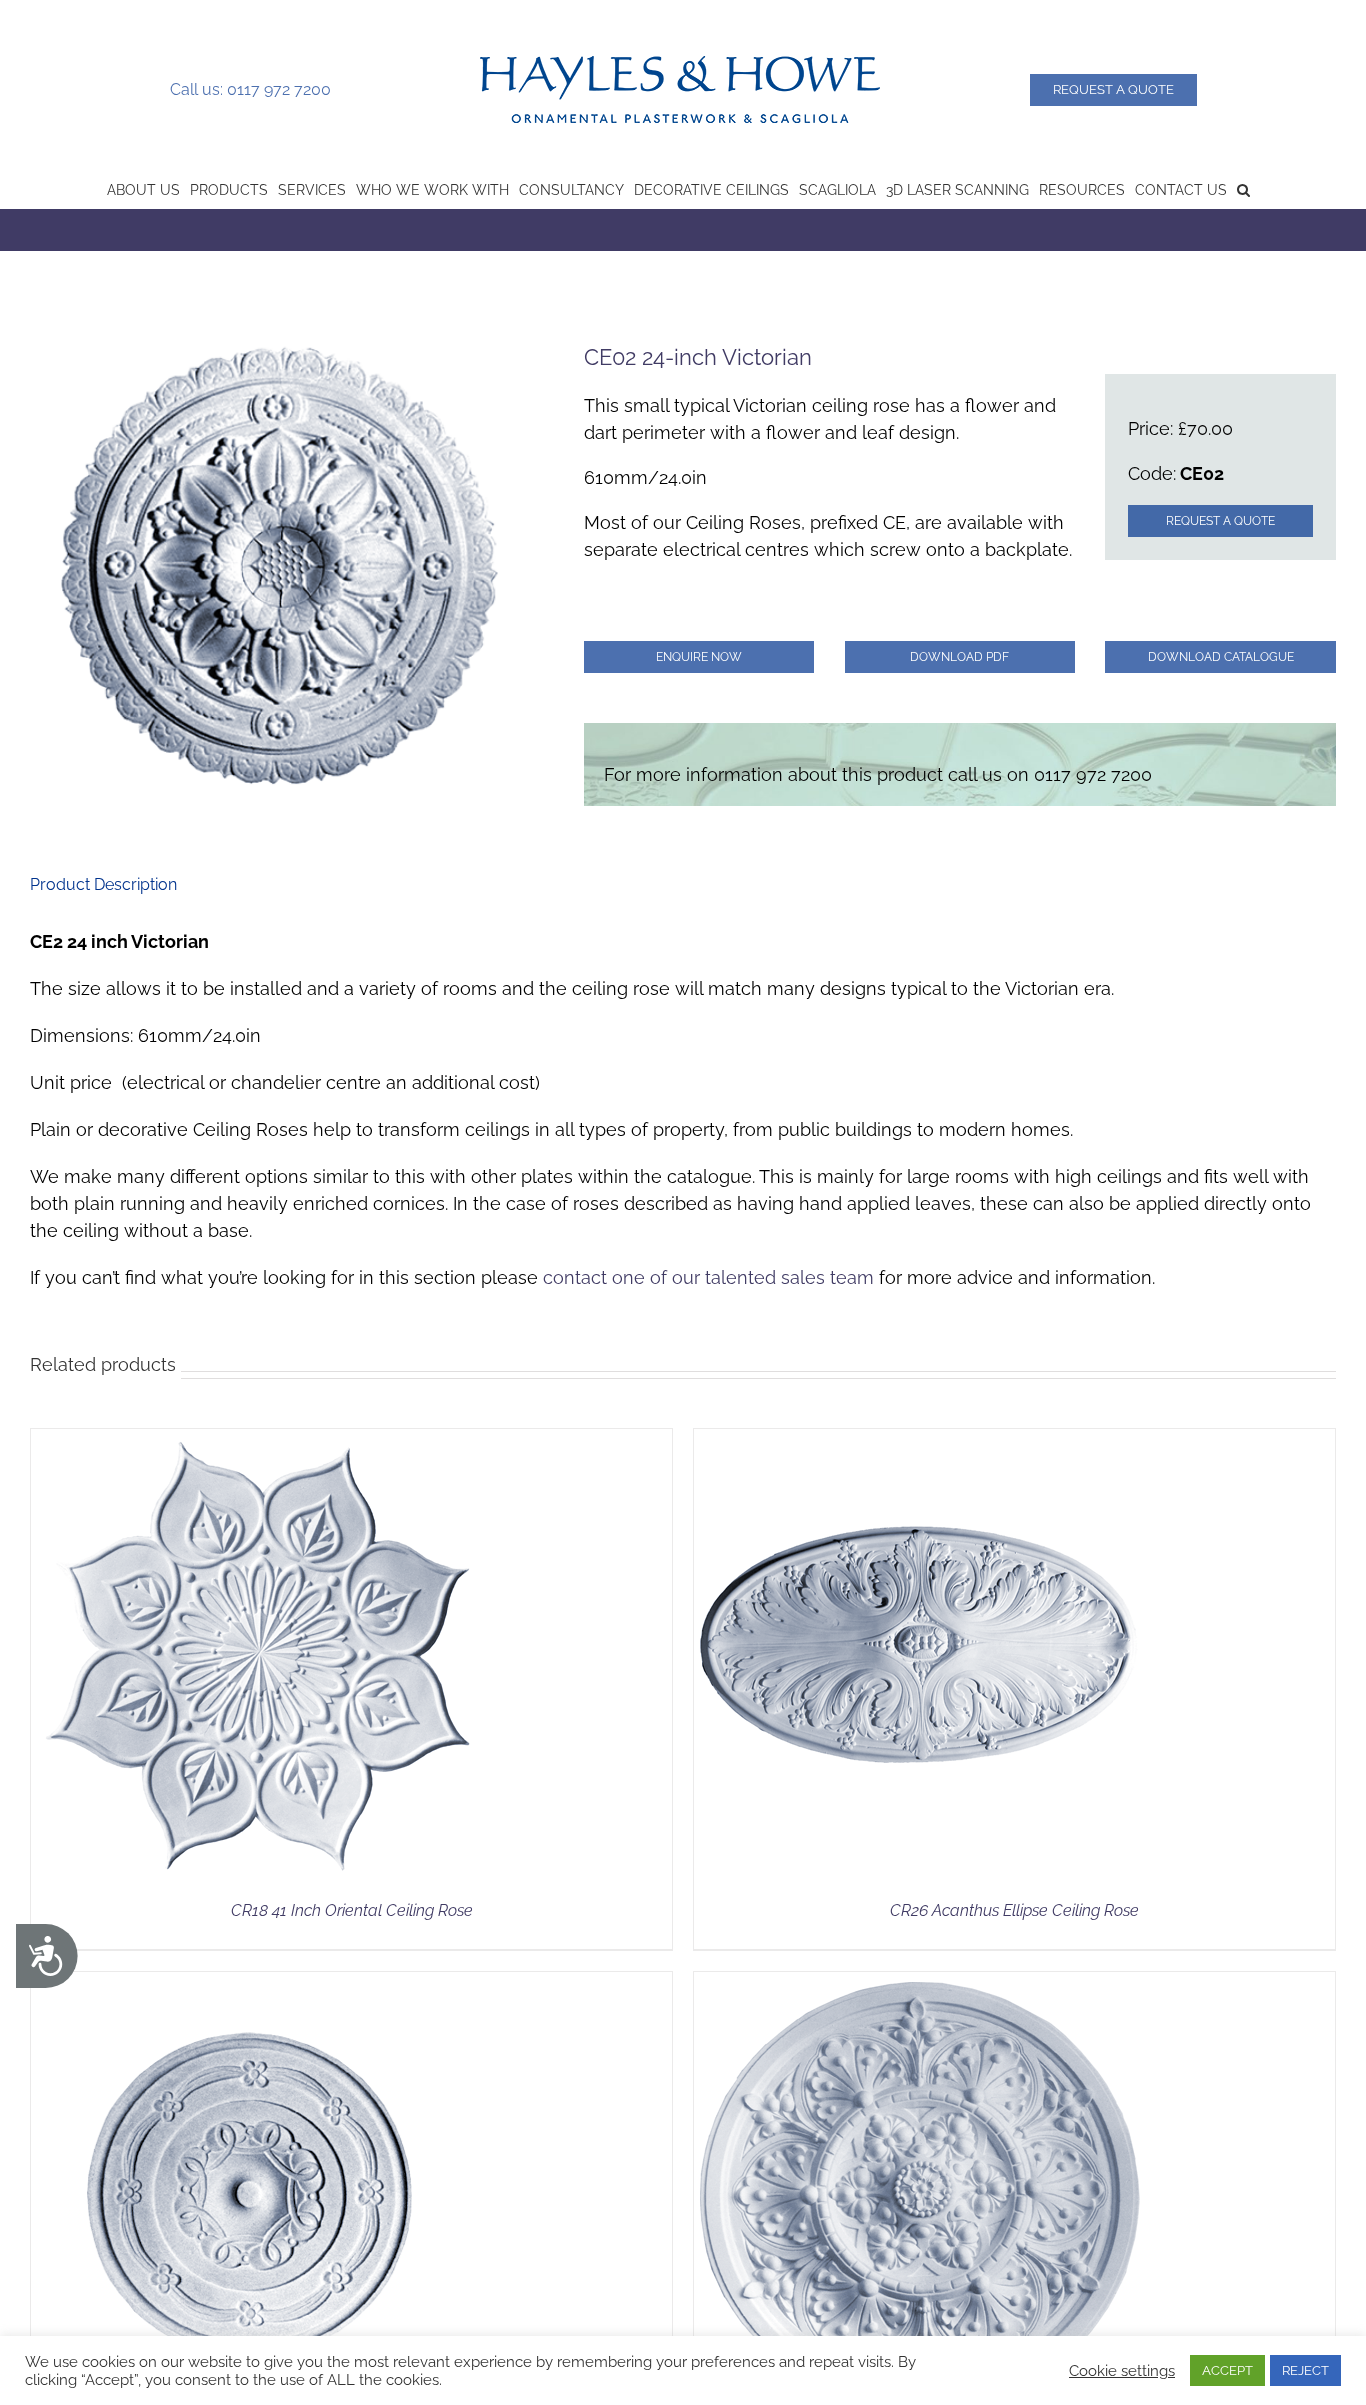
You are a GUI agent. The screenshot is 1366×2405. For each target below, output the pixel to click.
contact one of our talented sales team (708, 1277)
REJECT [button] (1305, 2370)
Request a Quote (1113, 89)
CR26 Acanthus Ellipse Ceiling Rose (1014, 1910)
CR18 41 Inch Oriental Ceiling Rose (352, 1910)
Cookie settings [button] (1122, 2370)
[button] (1243, 188)
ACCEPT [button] (1227, 2370)
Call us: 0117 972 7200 (250, 89)
